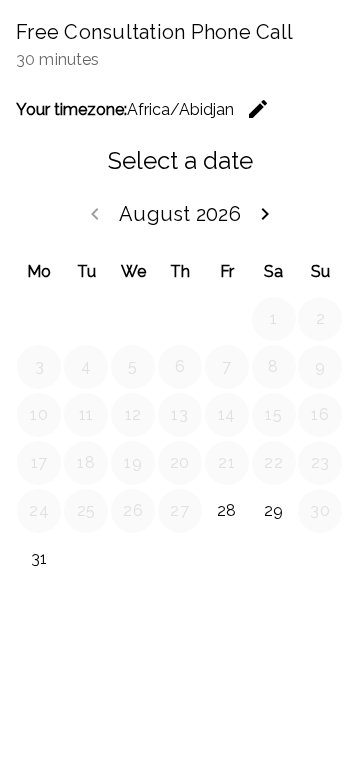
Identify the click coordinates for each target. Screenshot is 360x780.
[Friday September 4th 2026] (227, 559)
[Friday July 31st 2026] (227, 319)
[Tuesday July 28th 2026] (86, 319)
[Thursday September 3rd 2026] (180, 559)
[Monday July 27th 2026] (39, 319)
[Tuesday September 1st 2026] (86, 559)
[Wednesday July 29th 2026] (133, 319)
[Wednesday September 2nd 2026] (133, 559)
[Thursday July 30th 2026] (180, 319)
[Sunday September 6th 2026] (320, 559)
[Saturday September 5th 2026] (274, 559)
